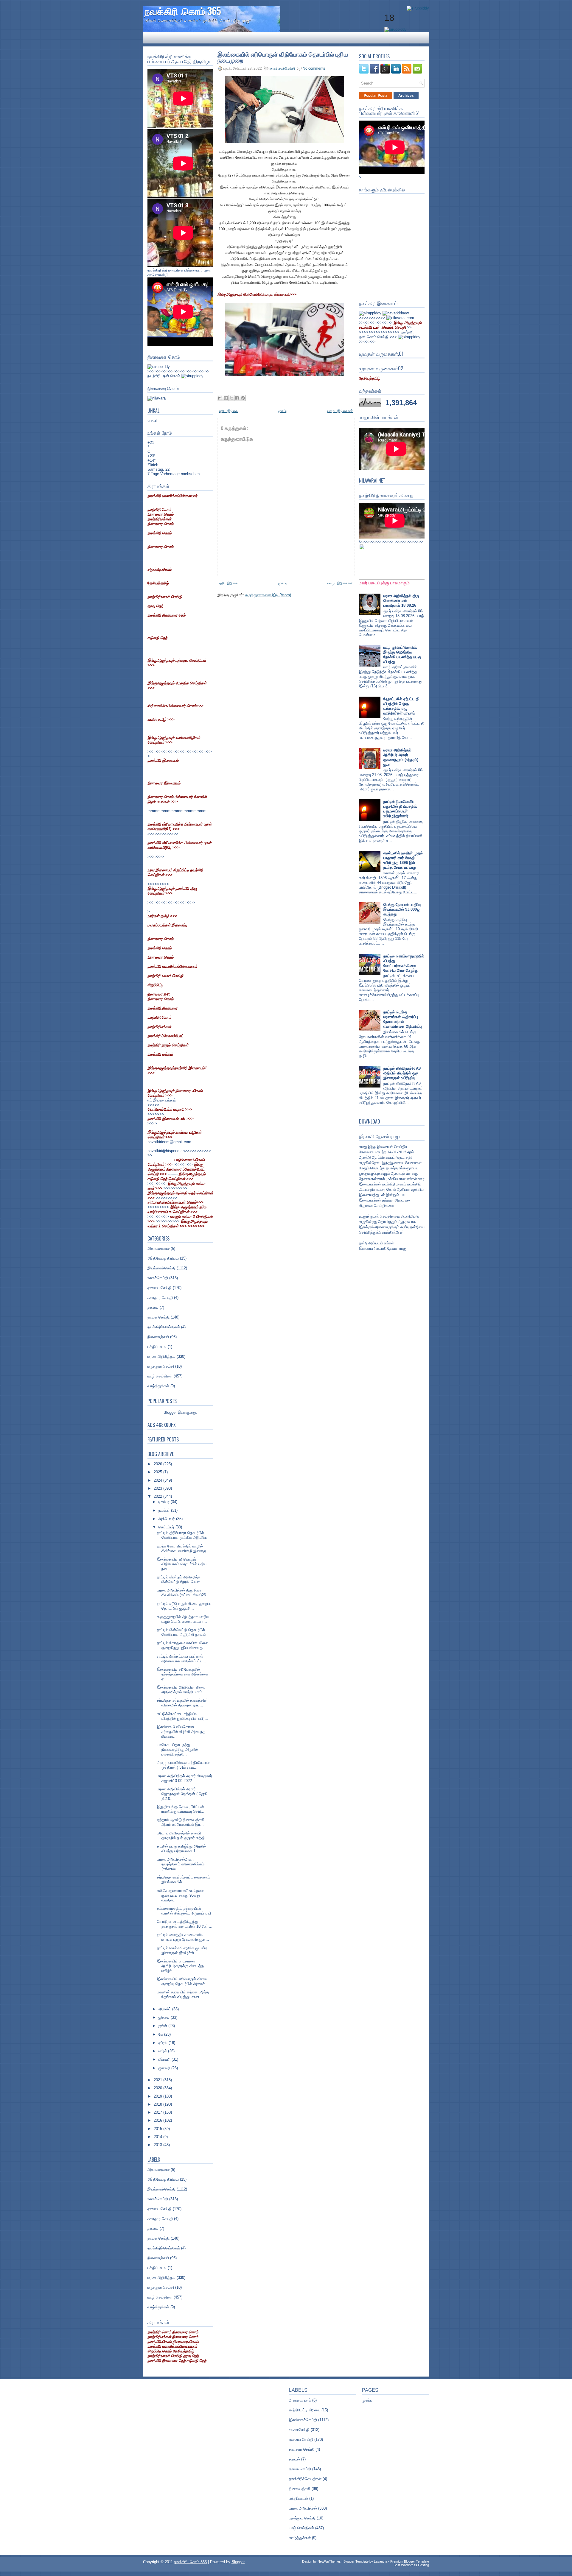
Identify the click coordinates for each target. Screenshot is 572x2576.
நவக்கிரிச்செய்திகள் (164, 1327)
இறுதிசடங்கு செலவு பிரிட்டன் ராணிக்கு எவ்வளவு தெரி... (181, 1809)
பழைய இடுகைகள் (340, 411)
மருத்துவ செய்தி (161, 1366)
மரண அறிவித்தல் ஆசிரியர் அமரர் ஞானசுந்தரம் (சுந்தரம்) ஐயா (401, 757)
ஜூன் (163, 2026)
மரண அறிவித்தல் (161, 1356)
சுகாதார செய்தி (160, 1298)
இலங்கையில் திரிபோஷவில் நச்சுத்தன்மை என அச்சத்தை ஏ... (183, 1674)
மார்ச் (163, 2051)
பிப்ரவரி (165, 2059)
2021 (158, 2080)
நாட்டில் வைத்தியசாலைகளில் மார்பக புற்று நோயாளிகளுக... (183, 1937)
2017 (158, 2112)
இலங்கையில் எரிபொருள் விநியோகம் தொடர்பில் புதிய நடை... (182, 1564)
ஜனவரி (165, 2068)
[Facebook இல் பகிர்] (237, 398)
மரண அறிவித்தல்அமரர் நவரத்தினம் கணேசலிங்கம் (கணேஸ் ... (181, 1864)
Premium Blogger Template (410, 2561)
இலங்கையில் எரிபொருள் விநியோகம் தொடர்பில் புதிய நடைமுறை (283, 57)
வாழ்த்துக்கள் (158, 1386)
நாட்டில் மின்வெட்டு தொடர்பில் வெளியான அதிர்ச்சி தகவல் (182, 1632)
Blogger (170, 1412)
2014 (158, 2137)
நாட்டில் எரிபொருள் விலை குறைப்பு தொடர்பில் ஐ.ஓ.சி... (184, 1606)
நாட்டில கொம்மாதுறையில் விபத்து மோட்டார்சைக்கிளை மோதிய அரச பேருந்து (404, 963)
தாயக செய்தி (158, 1317)
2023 (158, 1488)
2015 (158, 2129)
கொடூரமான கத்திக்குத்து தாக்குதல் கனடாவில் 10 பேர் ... (185, 1924)
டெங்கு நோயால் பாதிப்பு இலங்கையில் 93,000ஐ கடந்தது (402, 909)
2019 (158, 2096)
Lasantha (381, 2561)
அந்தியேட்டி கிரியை (163, 1258)
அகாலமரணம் (158, 1248)
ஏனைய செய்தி (160, 1288)
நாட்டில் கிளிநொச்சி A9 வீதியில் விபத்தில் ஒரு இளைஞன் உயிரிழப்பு (402, 1073)
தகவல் (153, 1307)
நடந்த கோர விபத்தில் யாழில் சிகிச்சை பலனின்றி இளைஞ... (183, 1548)
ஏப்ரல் (164, 2043)
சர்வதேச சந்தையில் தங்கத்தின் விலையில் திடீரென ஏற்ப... (182, 1703)
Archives (406, 96)
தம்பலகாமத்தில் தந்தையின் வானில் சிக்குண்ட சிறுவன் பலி (184, 1911)
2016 (158, 2120)
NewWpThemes (329, 2561)
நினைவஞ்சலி (158, 1337)
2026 (158, 1464)
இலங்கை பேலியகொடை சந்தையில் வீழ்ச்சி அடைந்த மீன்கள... (181, 1732)
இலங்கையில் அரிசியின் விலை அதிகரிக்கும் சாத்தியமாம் (181, 1690)
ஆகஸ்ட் (165, 2009)
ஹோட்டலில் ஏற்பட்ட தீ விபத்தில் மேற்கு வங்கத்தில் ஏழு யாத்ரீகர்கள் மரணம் (401, 706)
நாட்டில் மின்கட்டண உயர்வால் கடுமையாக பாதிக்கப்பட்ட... (182, 1659)
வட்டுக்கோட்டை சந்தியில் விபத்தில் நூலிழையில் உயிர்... (183, 1716)
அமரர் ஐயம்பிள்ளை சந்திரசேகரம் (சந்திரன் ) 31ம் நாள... (183, 1765)
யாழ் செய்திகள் (160, 1376)
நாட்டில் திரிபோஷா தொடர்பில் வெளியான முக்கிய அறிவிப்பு (182, 1535)
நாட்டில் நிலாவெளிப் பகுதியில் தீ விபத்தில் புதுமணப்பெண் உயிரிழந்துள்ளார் (400, 809)
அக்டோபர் (167, 1519)
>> (390, 325)
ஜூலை (165, 2017)
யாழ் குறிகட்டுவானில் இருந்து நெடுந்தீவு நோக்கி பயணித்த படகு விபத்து (402, 654)
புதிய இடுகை (229, 411)
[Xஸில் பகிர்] (231, 398)
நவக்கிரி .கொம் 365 (183, 11)
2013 (158, 2145)
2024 (158, 1480)
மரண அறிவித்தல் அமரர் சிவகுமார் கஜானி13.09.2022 (185, 1778)
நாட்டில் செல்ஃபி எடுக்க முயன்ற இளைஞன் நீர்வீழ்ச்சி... (182, 1950)
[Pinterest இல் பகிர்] (243, 398)
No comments (314, 68)
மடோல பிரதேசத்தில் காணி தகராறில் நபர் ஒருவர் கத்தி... (183, 1835)
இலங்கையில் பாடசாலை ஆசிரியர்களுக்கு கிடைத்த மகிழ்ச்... (180, 1966)
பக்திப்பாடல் (157, 1347)
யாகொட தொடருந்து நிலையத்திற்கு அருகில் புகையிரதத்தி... (177, 1749)
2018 (158, 2104)
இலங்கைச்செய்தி (161, 1268)
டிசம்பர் (165, 1502)
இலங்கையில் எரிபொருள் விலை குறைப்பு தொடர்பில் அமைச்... (183, 1981)
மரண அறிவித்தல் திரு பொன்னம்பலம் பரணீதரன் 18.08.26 (401, 601)
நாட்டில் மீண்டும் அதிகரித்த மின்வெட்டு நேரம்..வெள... (180, 1579)
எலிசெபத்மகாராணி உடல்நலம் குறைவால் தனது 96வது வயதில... (180, 1895)
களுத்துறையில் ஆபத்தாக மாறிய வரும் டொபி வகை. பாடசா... (183, 1619)
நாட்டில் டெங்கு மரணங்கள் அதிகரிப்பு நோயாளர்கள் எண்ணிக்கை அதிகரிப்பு (403, 1019)
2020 (158, 2088)
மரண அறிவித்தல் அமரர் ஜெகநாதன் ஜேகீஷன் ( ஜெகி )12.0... (182, 1794)
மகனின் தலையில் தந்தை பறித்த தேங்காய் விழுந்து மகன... (183, 1994)
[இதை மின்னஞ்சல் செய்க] (220, 398)
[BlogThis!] (226, 398)
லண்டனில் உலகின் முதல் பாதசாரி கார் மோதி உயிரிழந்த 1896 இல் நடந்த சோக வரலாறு (403, 860)
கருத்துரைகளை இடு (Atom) (268, 595)
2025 (158, 1472)
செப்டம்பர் (167, 1527)
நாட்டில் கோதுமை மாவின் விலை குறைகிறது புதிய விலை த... (183, 1645)
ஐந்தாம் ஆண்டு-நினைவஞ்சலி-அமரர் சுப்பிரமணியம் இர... (181, 1822)
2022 (158, 1496)
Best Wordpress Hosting (411, 2565)
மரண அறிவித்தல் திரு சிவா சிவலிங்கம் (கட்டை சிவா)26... (183, 1593)
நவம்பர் (165, 1510)
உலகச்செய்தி (158, 1278)
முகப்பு (283, 411)
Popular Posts (376, 96)
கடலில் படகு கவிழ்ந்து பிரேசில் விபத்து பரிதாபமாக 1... (181, 1849)
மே (161, 2034)
